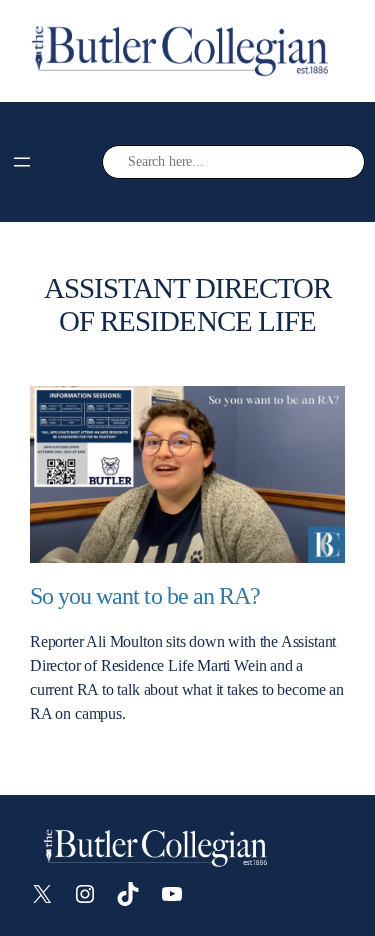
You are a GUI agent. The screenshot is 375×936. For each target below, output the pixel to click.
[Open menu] (22, 162)
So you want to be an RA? (145, 596)
